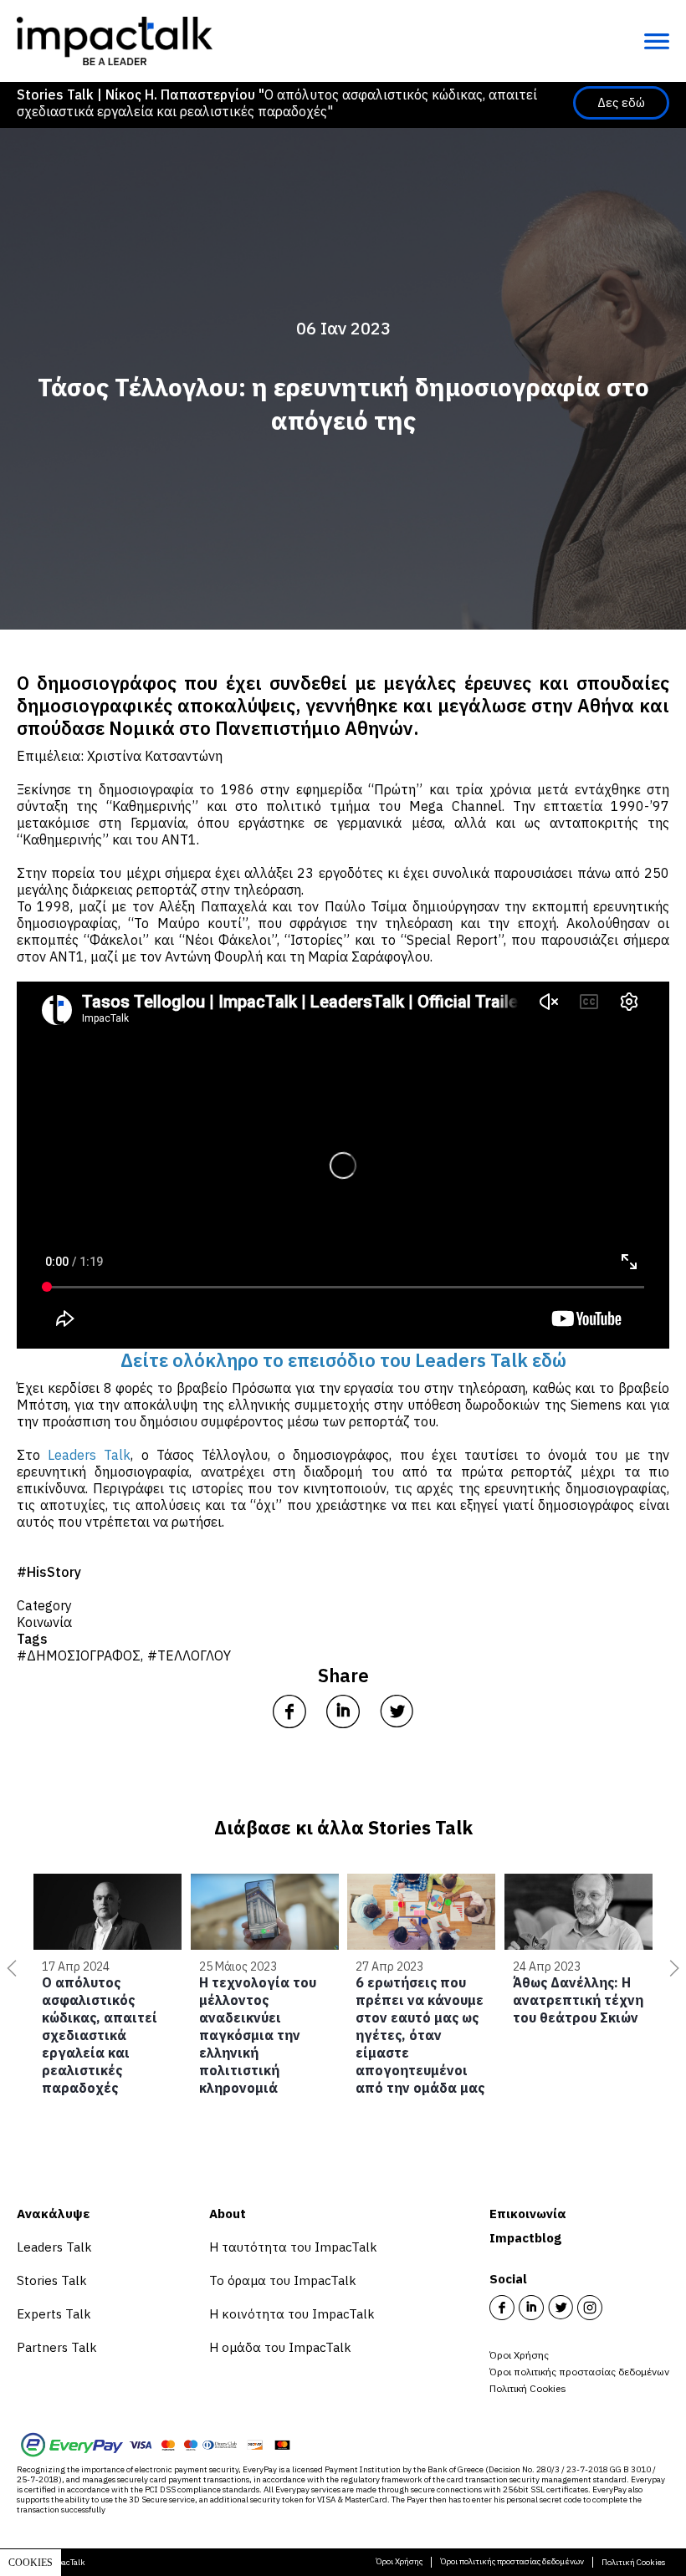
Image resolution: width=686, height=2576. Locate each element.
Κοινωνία (44, 1622)
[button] (8, 1968)
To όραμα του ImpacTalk (283, 2280)
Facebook (502, 2308)
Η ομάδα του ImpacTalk (280, 2347)
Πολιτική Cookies (528, 2388)
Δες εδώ (621, 102)
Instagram (590, 2308)
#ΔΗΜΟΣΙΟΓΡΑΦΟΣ (79, 1655)
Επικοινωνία (528, 2214)
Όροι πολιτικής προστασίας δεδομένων (579, 2372)
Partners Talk (57, 2347)
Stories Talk (52, 2280)
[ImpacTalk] (115, 41)
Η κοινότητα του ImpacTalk (292, 2314)
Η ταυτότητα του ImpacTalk (293, 2247)
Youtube (619, 2308)
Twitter (561, 2308)
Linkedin (531, 2308)
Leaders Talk (54, 2247)
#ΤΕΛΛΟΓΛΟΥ (189, 1655)
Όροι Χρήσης (519, 2355)
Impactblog (525, 2238)
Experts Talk (54, 2314)
